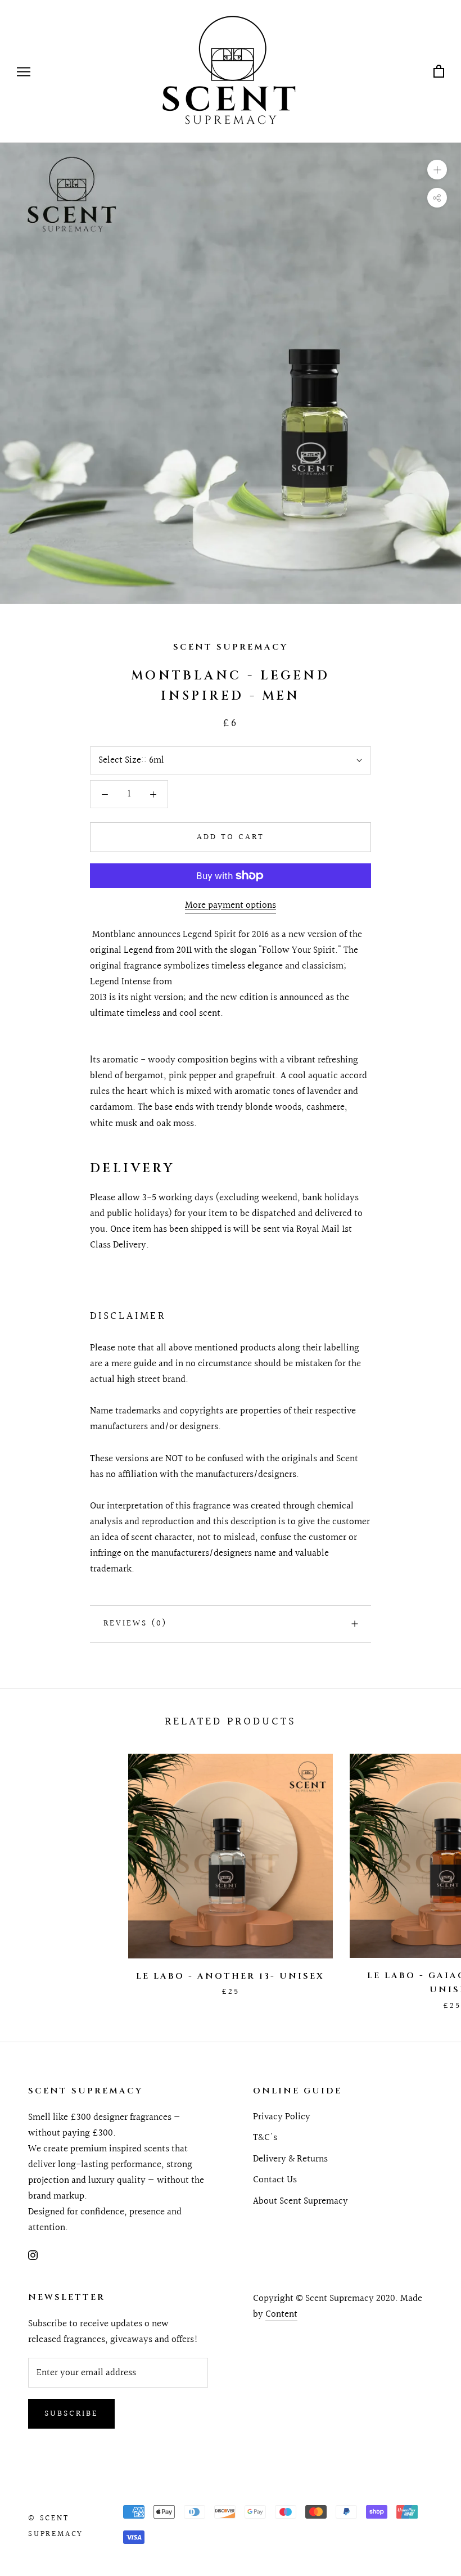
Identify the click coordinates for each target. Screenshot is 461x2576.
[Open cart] (439, 72)
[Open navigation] (24, 71)
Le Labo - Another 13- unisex (230, 1976)
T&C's (265, 2138)
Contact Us (275, 2180)
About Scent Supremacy (300, 2201)
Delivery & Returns (290, 2159)
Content (281, 2314)
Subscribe (71, 2414)
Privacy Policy (282, 2117)
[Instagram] (33, 2255)
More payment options (231, 905)
